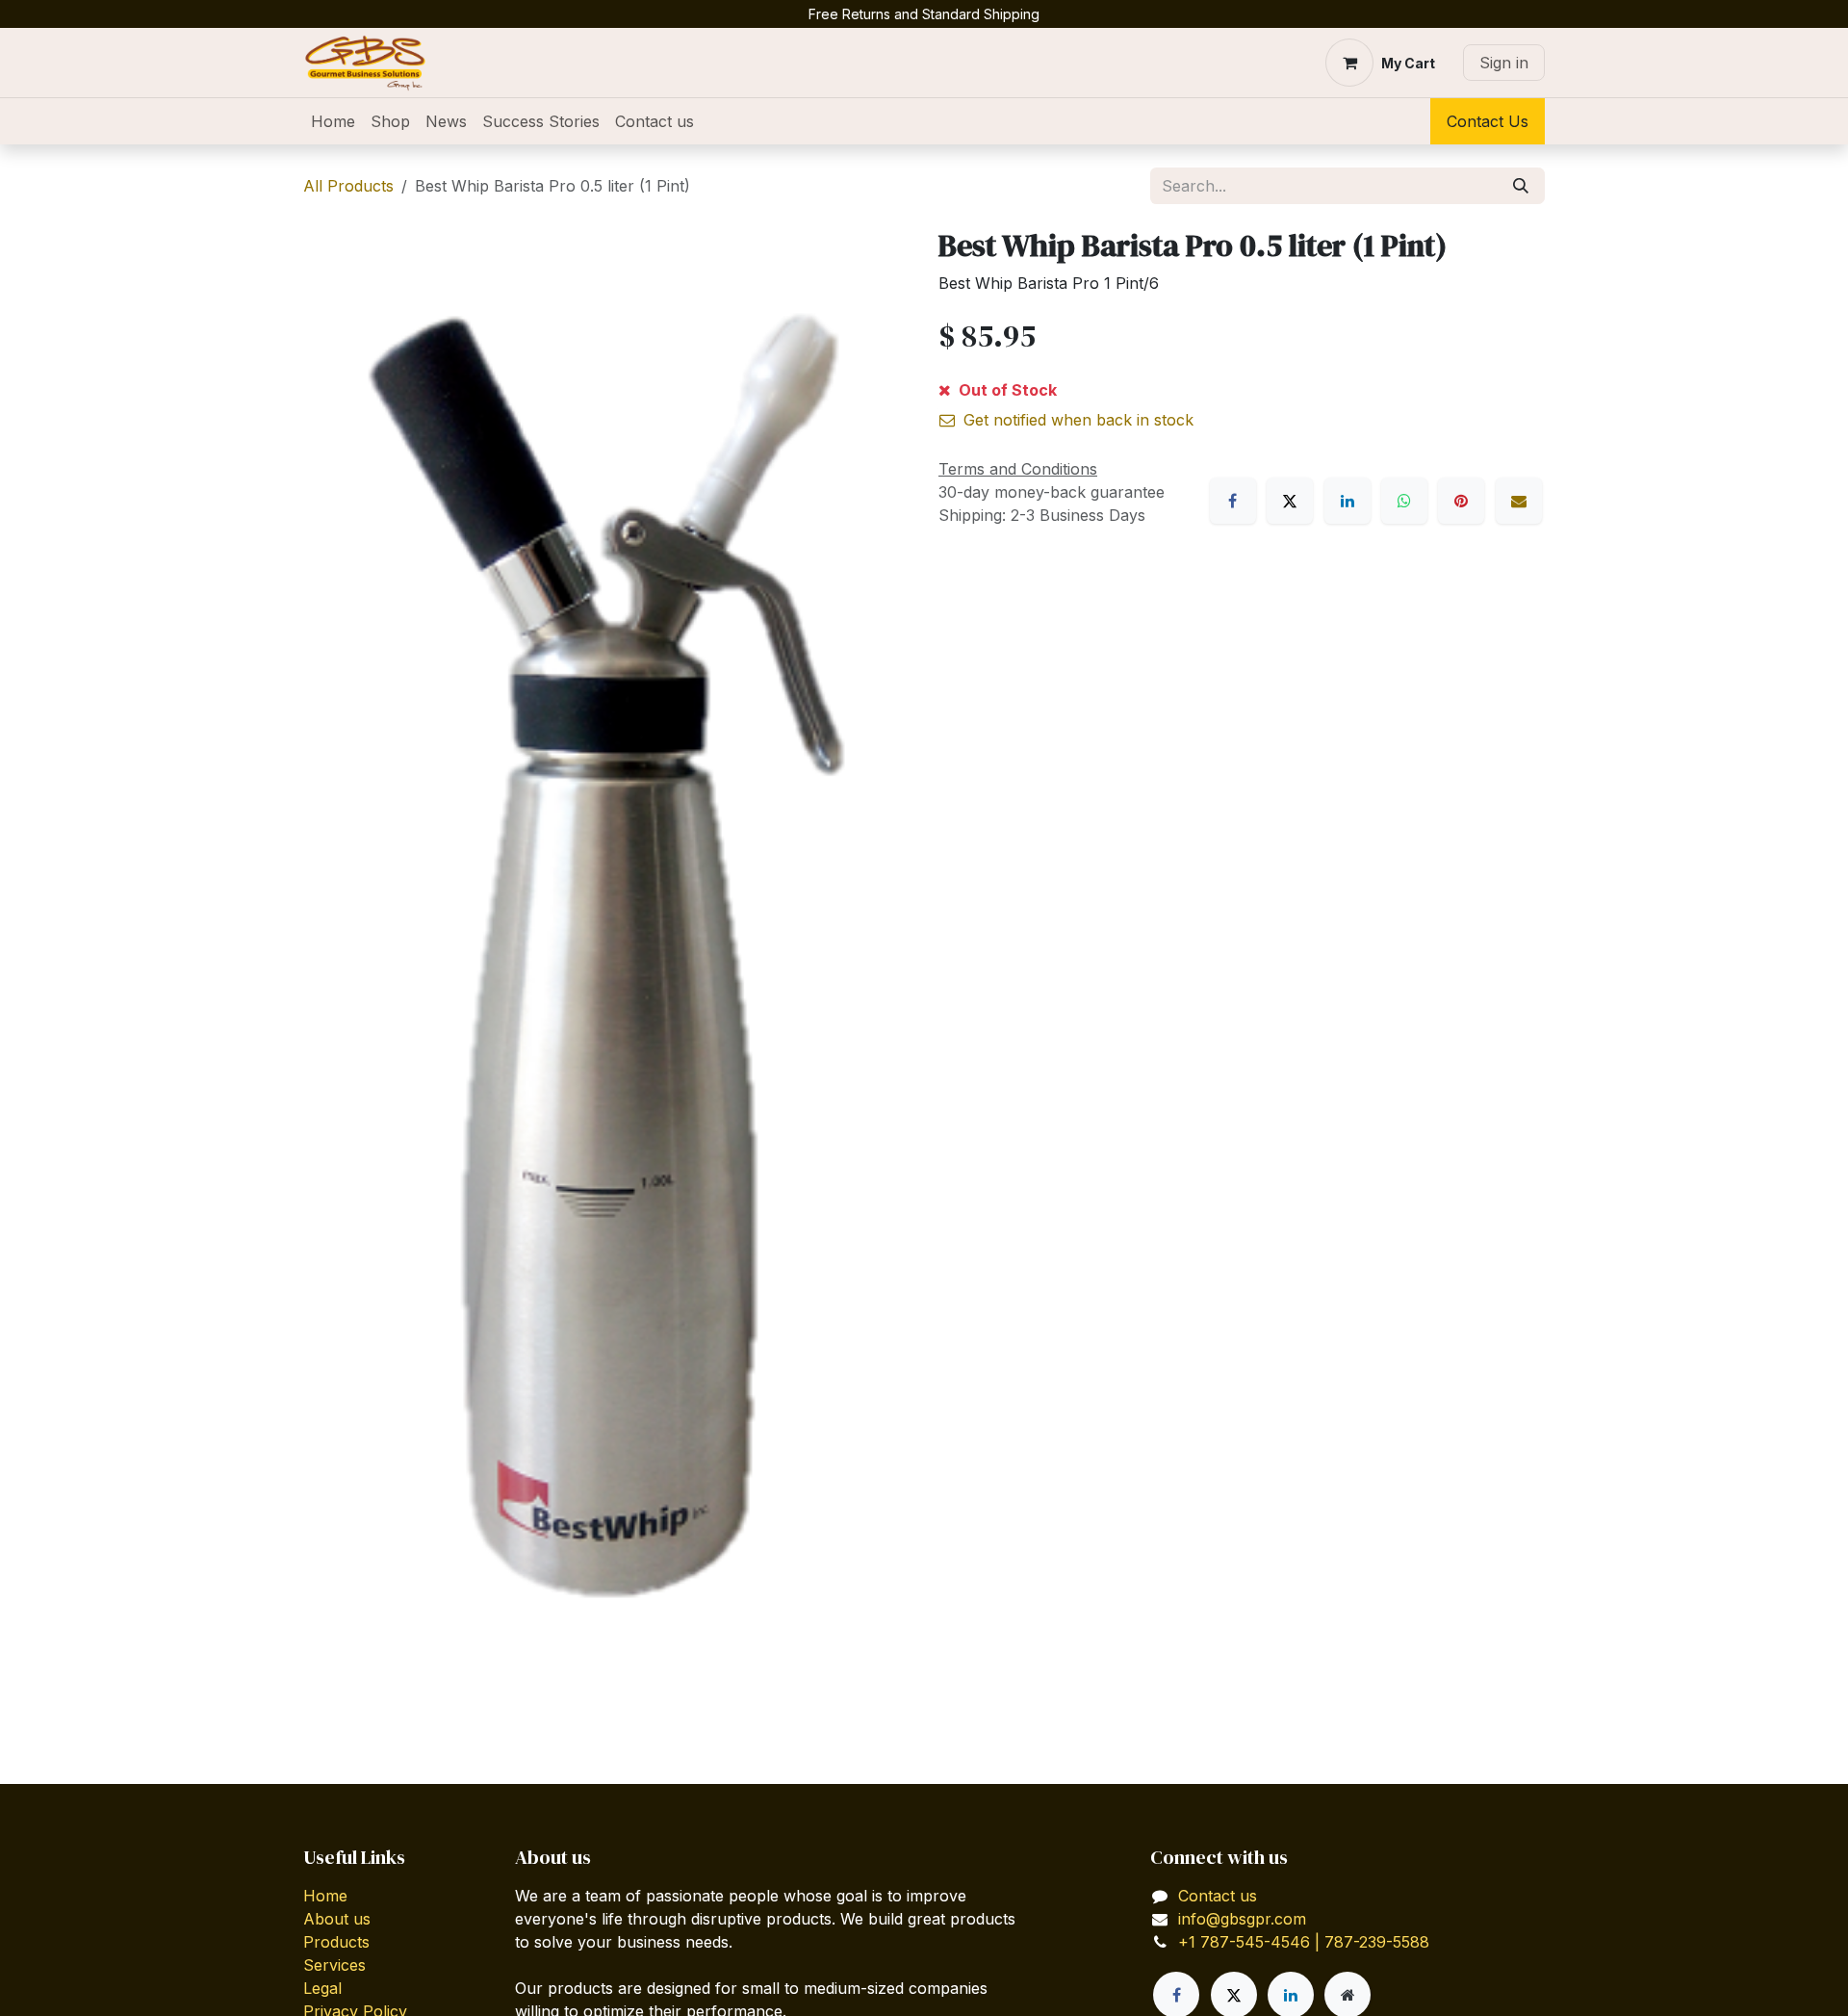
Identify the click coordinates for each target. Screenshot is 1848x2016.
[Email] (1519, 501)
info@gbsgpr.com (1242, 1919)
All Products (348, 186)
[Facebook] (1233, 501)
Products (336, 1942)
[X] (1290, 501)
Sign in (1504, 63)
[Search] (1521, 186)
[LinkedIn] (1347, 501)
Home (325, 1896)
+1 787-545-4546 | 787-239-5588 (1304, 1942)
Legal (322, 1988)
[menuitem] (333, 121)
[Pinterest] (1461, 501)
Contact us (1218, 1896)
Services (334, 1965)
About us (337, 1919)
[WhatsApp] (1404, 501)
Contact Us (1488, 121)
